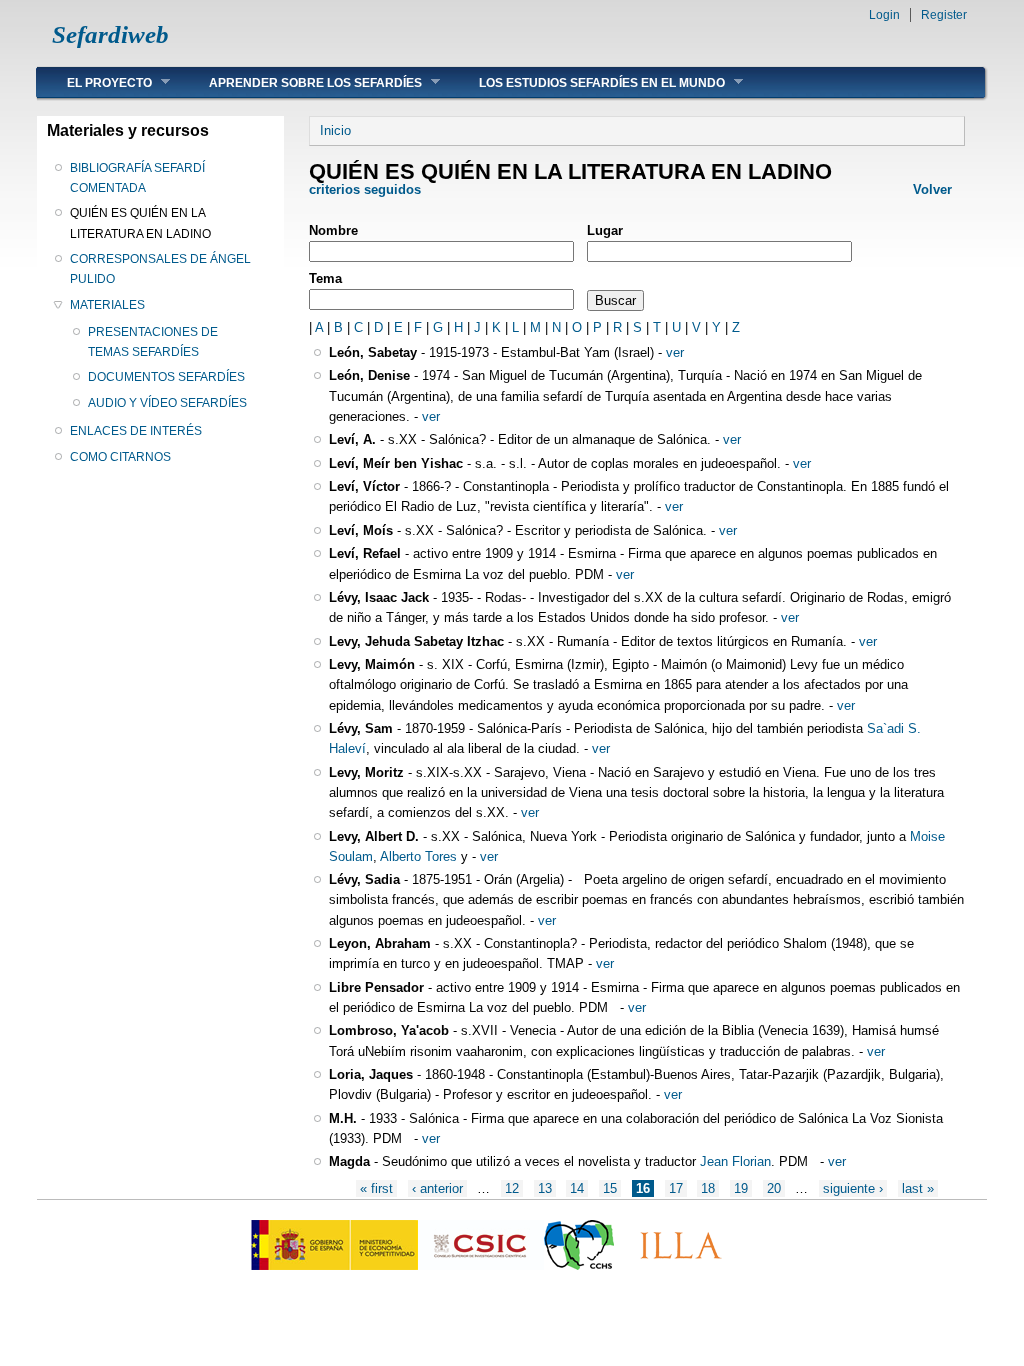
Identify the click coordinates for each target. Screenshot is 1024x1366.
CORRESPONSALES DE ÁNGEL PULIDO (160, 269)
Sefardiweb (110, 34)
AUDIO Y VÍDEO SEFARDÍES (167, 403)
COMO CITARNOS (120, 457)
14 (577, 1188)
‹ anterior (437, 1188)
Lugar (605, 230)
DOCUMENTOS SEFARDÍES (166, 377)
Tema (325, 278)
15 (610, 1188)
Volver (932, 189)
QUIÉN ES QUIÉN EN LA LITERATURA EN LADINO (140, 223)
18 (708, 1188)
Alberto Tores (417, 856)
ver (675, 352)
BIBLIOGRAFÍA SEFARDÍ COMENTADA (137, 178)
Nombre (333, 230)
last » (918, 1188)
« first (376, 1188)
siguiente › (853, 1188)
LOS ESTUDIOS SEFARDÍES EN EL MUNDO (587, 82)
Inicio (335, 130)
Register (944, 15)
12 (512, 1188)
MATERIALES (107, 305)
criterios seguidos (365, 189)
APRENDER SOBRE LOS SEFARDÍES (300, 82)
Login (884, 15)
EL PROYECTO (94, 82)
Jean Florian (735, 1161)
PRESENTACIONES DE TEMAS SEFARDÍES (153, 342)
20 (774, 1188)
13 (545, 1188)
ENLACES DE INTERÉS (136, 431)
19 (741, 1188)
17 (676, 1188)
